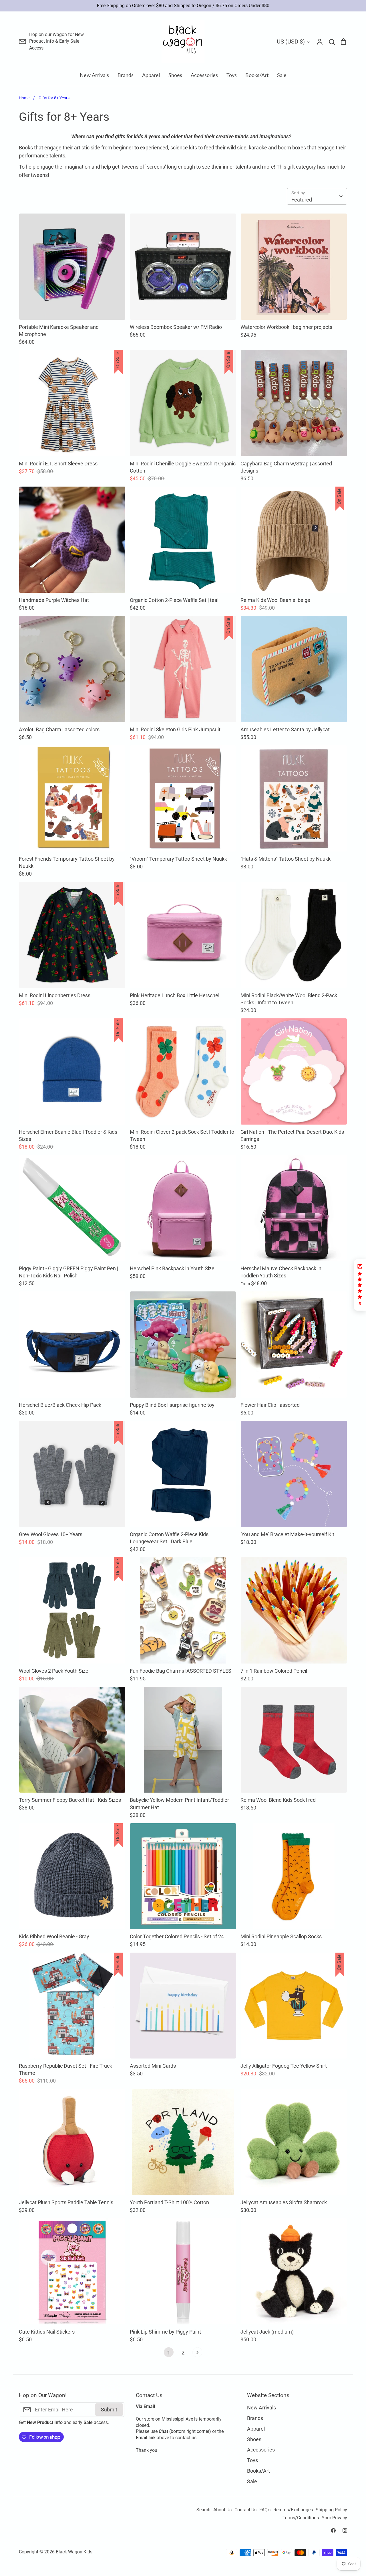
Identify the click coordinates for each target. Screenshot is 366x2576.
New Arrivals (94, 75)
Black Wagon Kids (74, 2552)
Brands (126, 75)
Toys (232, 75)
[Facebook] (333, 2530)
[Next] (197, 2354)
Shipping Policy (331, 2510)
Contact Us (245, 2510)
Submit (109, 2410)
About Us (222, 2510)
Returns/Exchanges (293, 2510)
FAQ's (265, 2510)
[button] (360, 1285)
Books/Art (257, 75)
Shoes (175, 75)
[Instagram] (345, 2530)
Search (203, 2510)
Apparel (151, 75)
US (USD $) (291, 42)
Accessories (204, 75)
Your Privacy (334, 2518)
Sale (282, 75)
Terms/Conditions (301, 2518)
